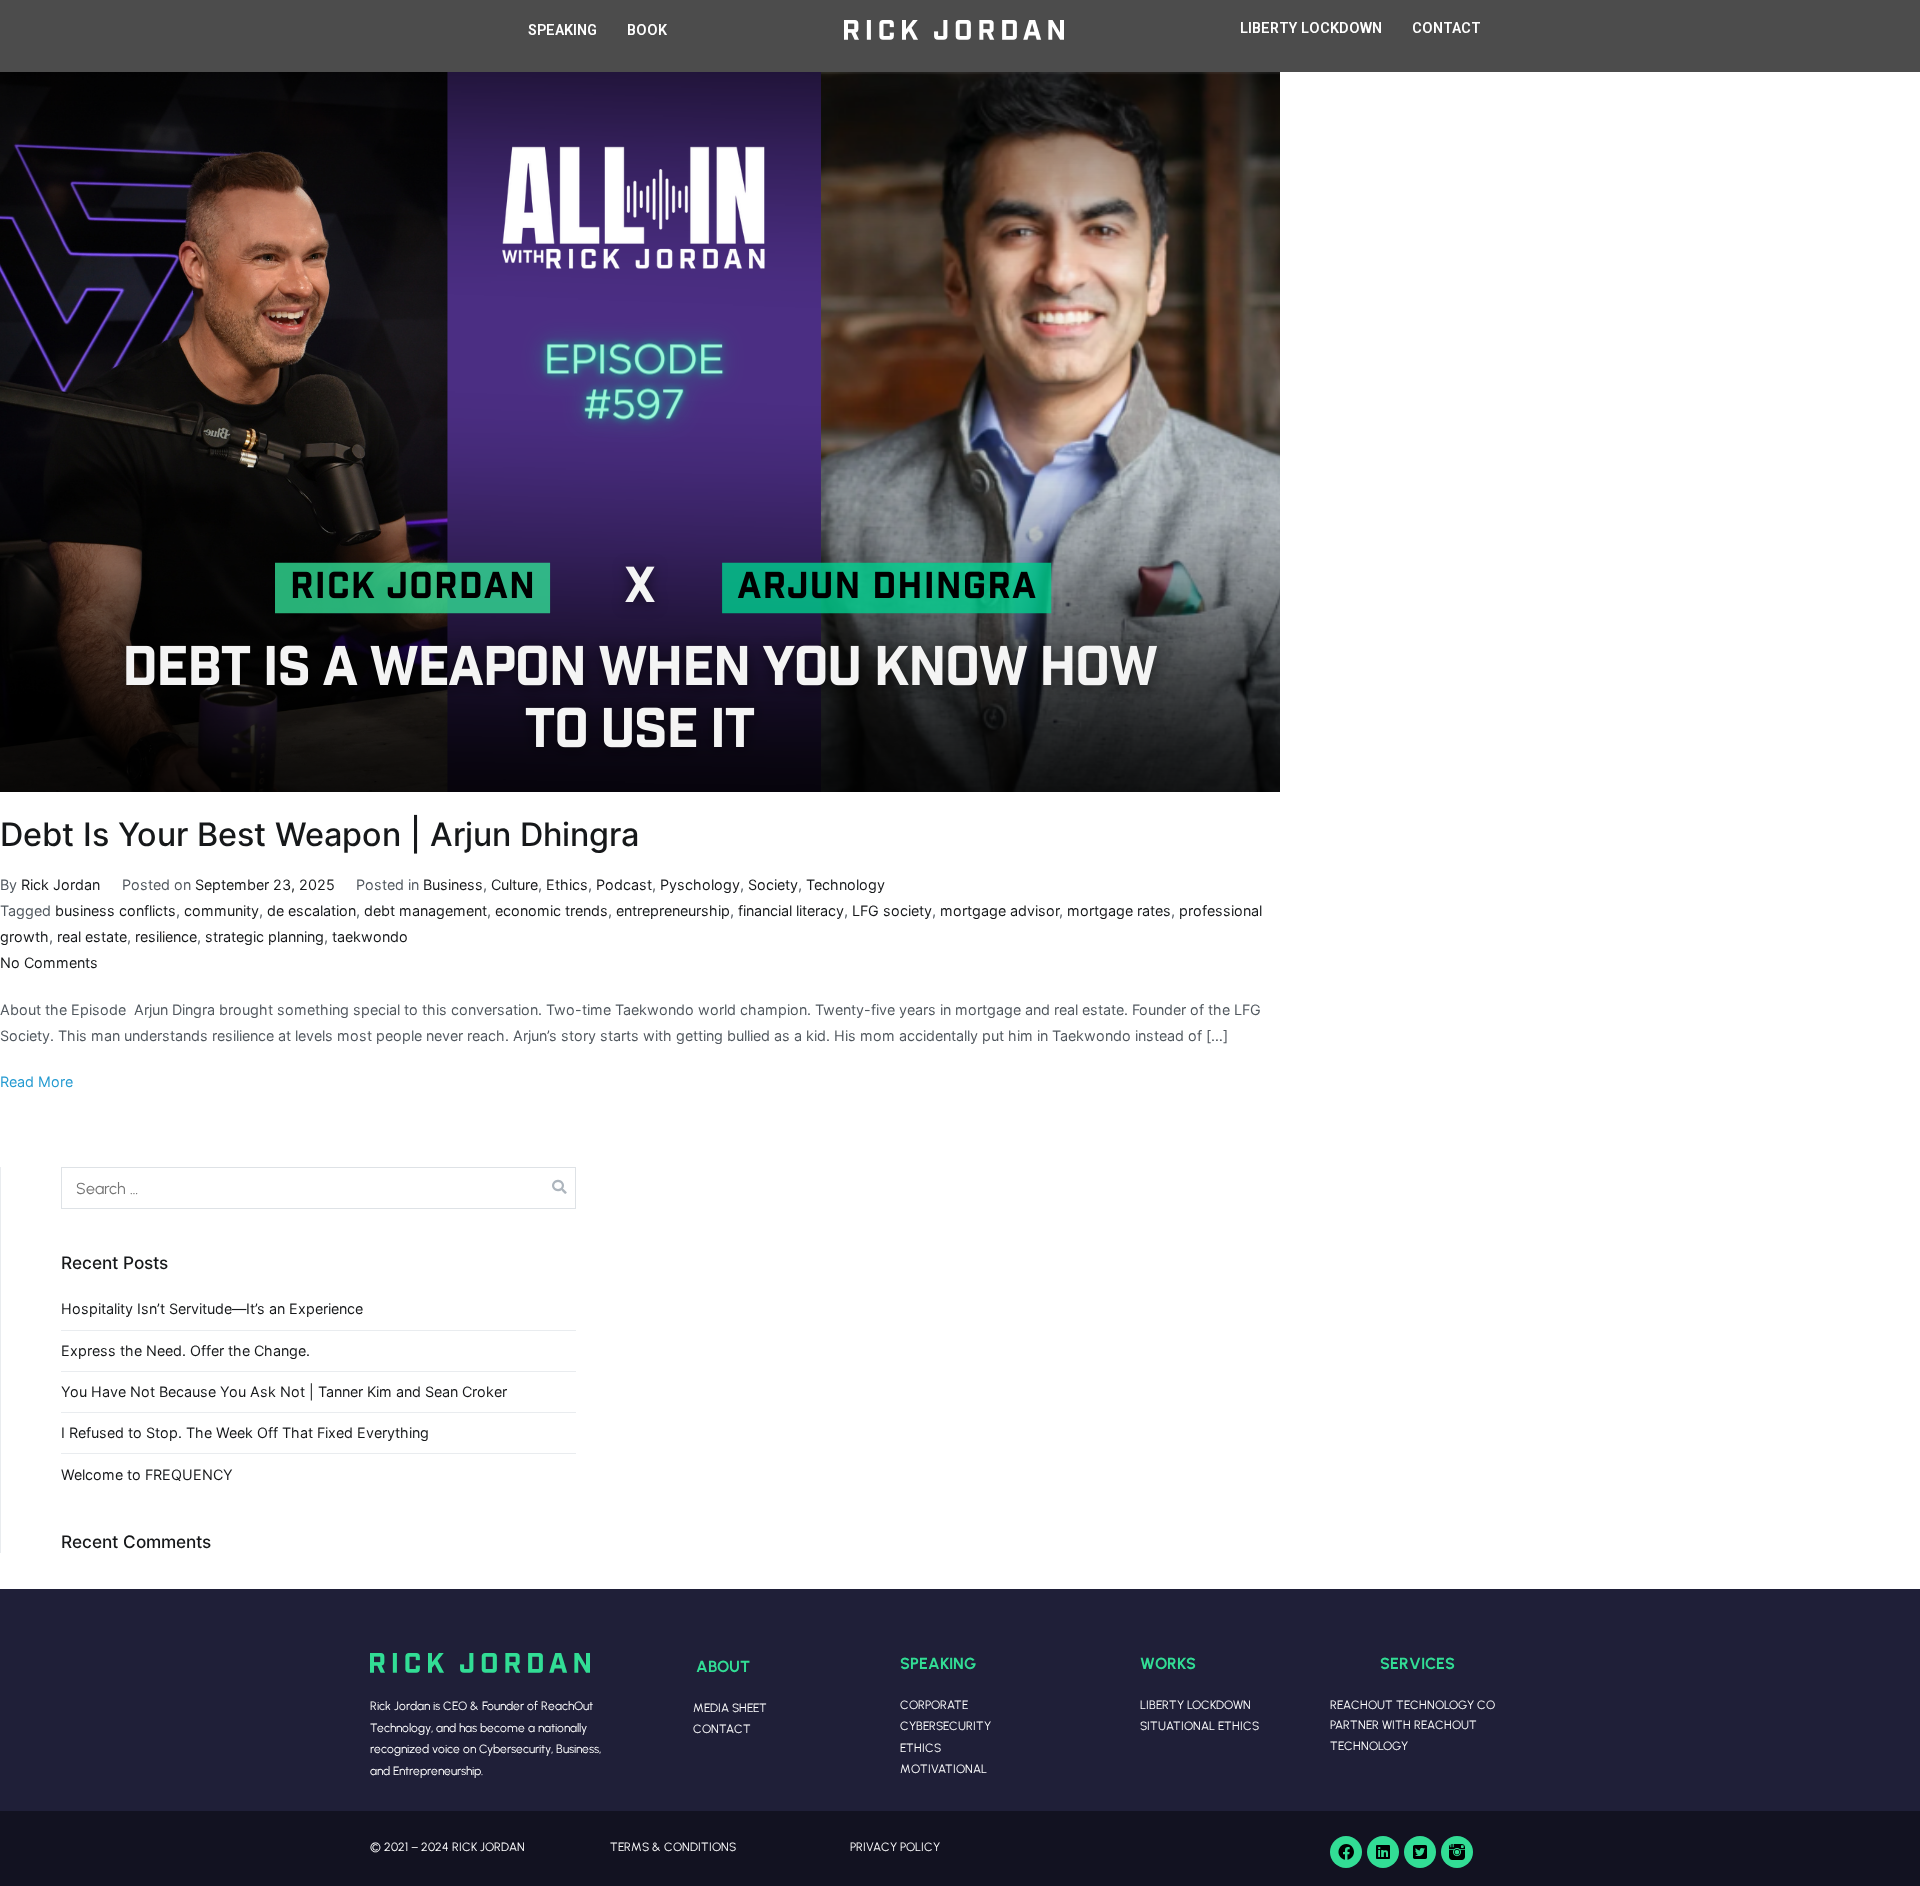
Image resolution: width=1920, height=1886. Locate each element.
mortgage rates (1119, 910)
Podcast (624, 884)
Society (773, 884)
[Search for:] (318, 1188)
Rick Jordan (60, 884)
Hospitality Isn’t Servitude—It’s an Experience (212, 1308)
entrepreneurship (673, 910)
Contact (722, 1728)
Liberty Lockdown (1195, 1704)
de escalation (311, 910)
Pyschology (700, 884)
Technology (845, 884)
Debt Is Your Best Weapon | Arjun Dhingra (319, 834)
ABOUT (723, 1665)
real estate (92, 936)
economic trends (551, 910)
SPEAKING (562, 30)
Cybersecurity (945, 1725)
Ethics (567, 884)
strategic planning (264, 936)
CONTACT (1446, 28)
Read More (36, 1081)
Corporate (934, 1704)
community (221, 910)
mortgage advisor (999, 910)
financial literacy (791, 910)
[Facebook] (1346, 1852)
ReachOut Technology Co (1412, 1704)
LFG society (892, 910)
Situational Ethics (1199, 1725)
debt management (425, 910)
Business (453, 884)
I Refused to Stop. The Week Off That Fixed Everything (245, 1432)
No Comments (49, 962)
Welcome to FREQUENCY (147, 1474)
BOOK (647, 30)
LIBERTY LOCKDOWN (1311, 28)
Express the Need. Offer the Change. (185, 1350)
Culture (514, 884)
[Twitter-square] (1420, 1852)
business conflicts (115, 910)
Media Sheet (730, 1707)
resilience (166, 936)
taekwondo (370, 936)
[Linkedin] (1383, 1852)
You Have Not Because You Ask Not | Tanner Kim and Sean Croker (284, 1391)
